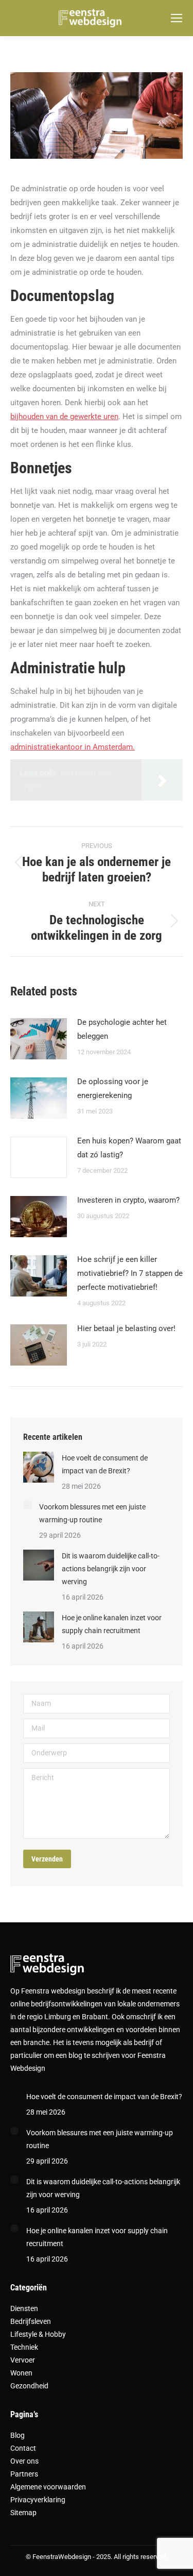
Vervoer (23, 2360)
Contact (23, 2448)
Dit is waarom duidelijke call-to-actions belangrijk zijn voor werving (111, 1569)
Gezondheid (29, 2386)
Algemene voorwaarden (48, 2487)
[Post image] (39, 1039)
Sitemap (23, 2513)
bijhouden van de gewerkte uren (64, 417)
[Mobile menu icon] (177, 18)
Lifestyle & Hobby (38, 2334)
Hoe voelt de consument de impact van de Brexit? (105, 1464)
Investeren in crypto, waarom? (128, 1200)
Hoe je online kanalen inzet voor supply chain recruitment (112, 1624)
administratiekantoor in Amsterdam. (73, 747)
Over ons (24, 2461)
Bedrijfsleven (31, 2321)
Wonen (21, 2373)
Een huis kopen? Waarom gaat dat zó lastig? (129, 1148)
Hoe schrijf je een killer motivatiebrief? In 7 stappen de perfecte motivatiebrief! (130, 1273)
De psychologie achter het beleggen (122, 1029)
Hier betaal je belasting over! (126, 1328)
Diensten (24, 2308)
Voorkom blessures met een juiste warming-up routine (92, 1513)
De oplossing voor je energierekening (113, 1088)
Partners (24, 2474)
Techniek (24, 2347)
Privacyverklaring (38, 2500)
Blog (17, 2435)
